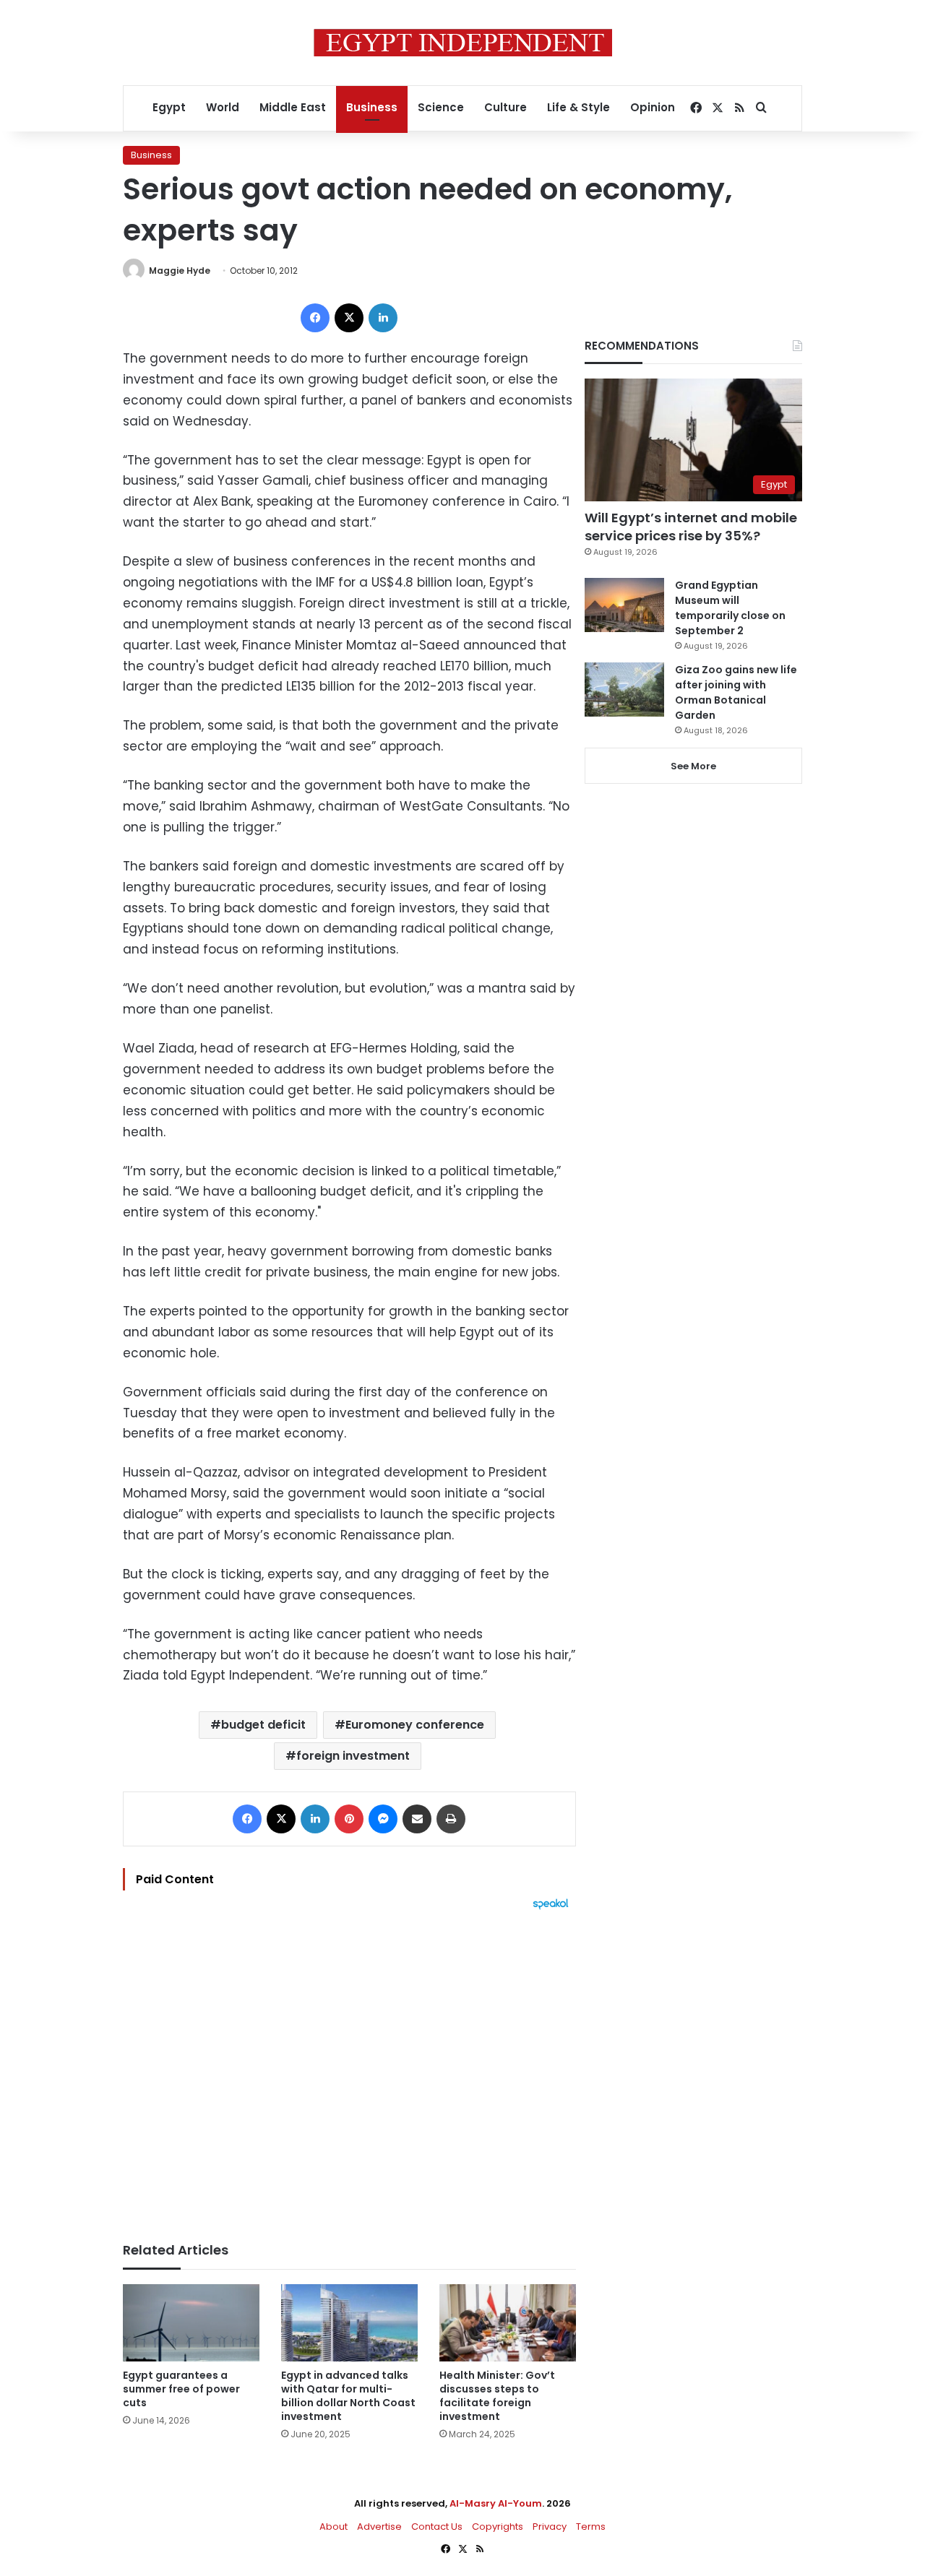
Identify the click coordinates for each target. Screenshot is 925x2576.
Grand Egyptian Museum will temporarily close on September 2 (730, 608)
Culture (505, 107)
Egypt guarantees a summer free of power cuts (181, 2389)
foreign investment (353, 1756)
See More (693, 766)
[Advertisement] (349, 2069)
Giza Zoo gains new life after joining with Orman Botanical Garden (736, 692)
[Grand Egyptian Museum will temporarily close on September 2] (624, 605)
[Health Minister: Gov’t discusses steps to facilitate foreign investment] (508, 2323)
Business (372, 107)
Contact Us (437, 2527)
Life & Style (578, 107)
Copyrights (498, 2527)
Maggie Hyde (180, 271)
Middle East (293, 107)
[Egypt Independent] (463, 43)
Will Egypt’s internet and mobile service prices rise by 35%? (691, 527)
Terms (591, 2527)
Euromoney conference (415, 1725)
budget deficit (263, 1725)
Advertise (379, 2527)
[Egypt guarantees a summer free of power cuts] (191, 2323)
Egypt (169, 107)
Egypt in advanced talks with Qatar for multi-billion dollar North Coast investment (348, 2396)
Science (441, 107)
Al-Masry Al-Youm (496, 2503)
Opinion (653, 107)
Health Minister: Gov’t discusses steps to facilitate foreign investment (497, 2396)
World (223, 107)
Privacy (550, 2527)
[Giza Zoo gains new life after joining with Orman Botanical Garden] (624, 690)
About (334, 2527)
